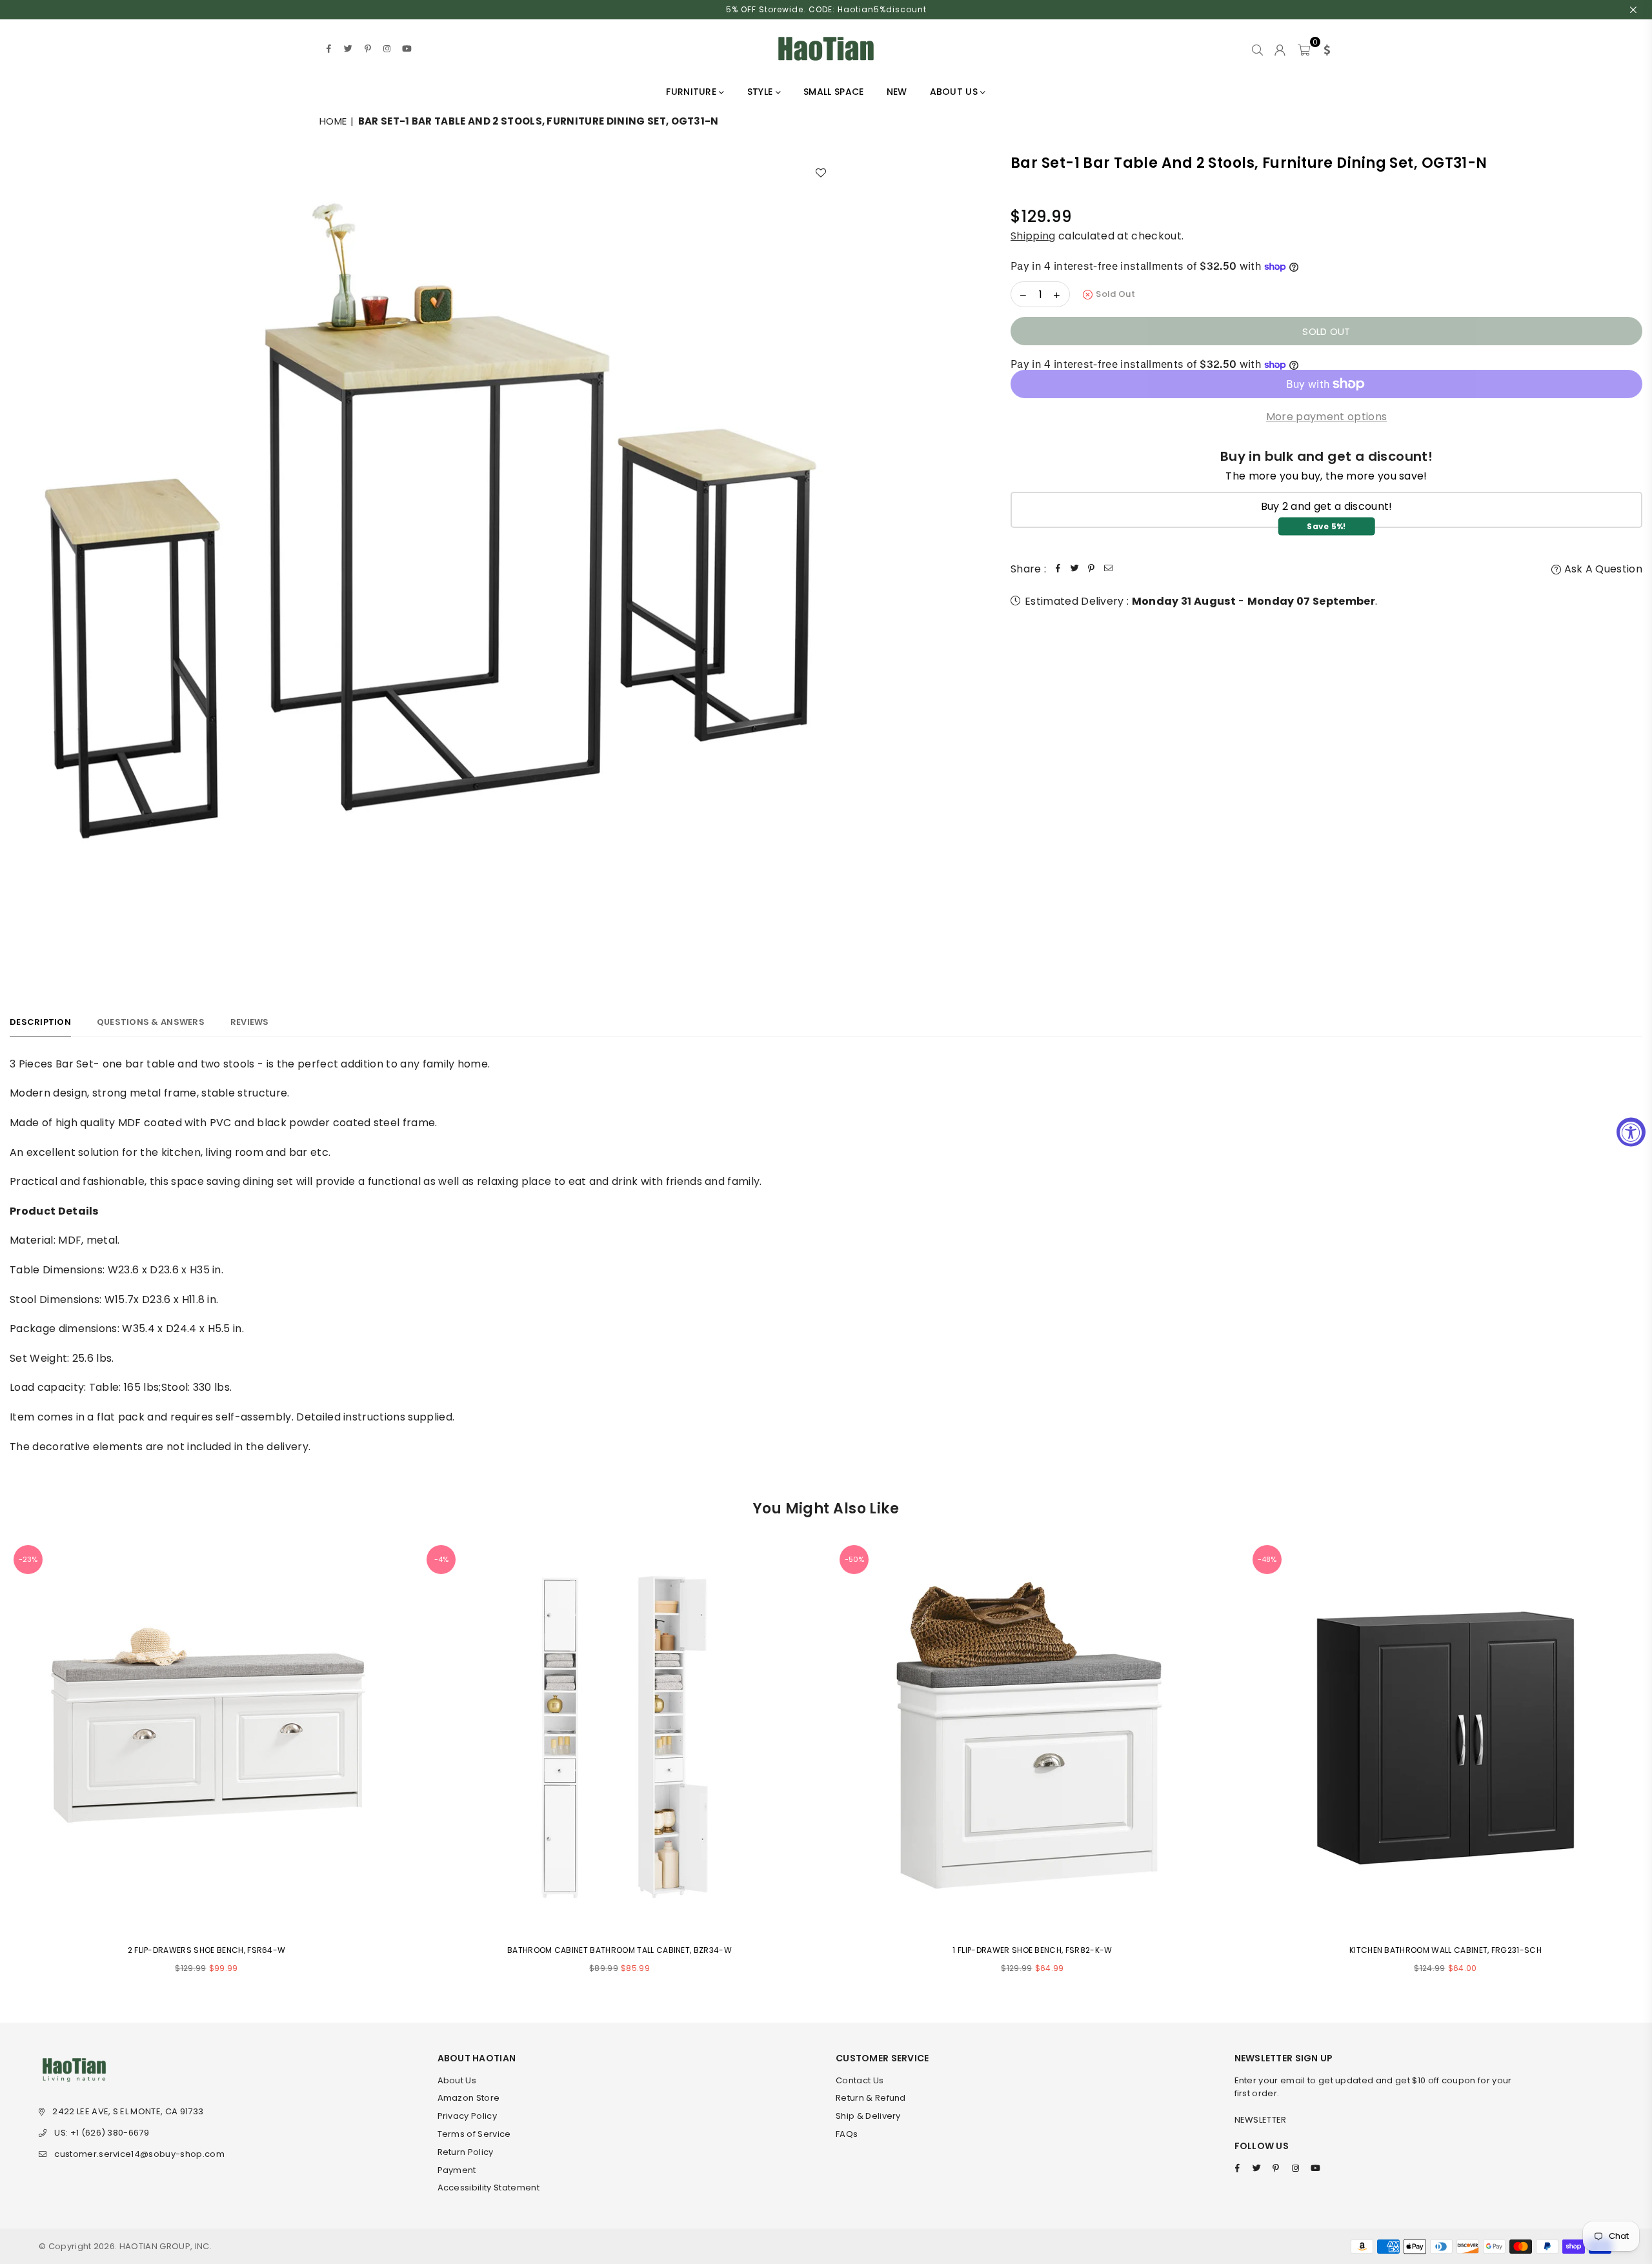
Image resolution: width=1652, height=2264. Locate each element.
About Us (457, 2080)
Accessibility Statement (489, 2188)
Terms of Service (474, 2134)
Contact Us (860, 2080)
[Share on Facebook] (1058, 569)
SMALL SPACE (834, 92)
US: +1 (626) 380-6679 (102, 2133)
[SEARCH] (1257, 48)
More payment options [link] (1326, 417)
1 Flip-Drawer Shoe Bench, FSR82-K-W (1032, 1950)
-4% (441, 1559)
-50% (854, 1559)
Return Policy (466, 2152)
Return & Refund (871, 2098)
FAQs (847, 2134)
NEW (897, 92)
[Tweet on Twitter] (1074, 569)
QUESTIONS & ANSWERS (151, 1022)
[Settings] (1324, 48)
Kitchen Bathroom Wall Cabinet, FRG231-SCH (1445, 1950)
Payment (457, 2170)
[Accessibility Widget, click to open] (1631, 1132)
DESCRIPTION (40, 1022)
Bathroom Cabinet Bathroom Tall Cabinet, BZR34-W (619, 1950)
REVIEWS (250, 1022)
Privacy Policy (467, 2116)
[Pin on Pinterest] (1091, 569)
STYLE (761, 92)
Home (333, 121)
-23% (28, 1559)
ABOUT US (955, 92)
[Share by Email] (1108, 569)
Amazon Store (469, 2098)
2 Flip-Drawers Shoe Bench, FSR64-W (207, 1950)
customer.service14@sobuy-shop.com (139, 2154)
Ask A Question (1602, 569)
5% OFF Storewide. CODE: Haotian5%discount (826, 9)
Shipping (1033, 236)
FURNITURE (692, 92)
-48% (1267, 1559)
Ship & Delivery (868, 2116)
